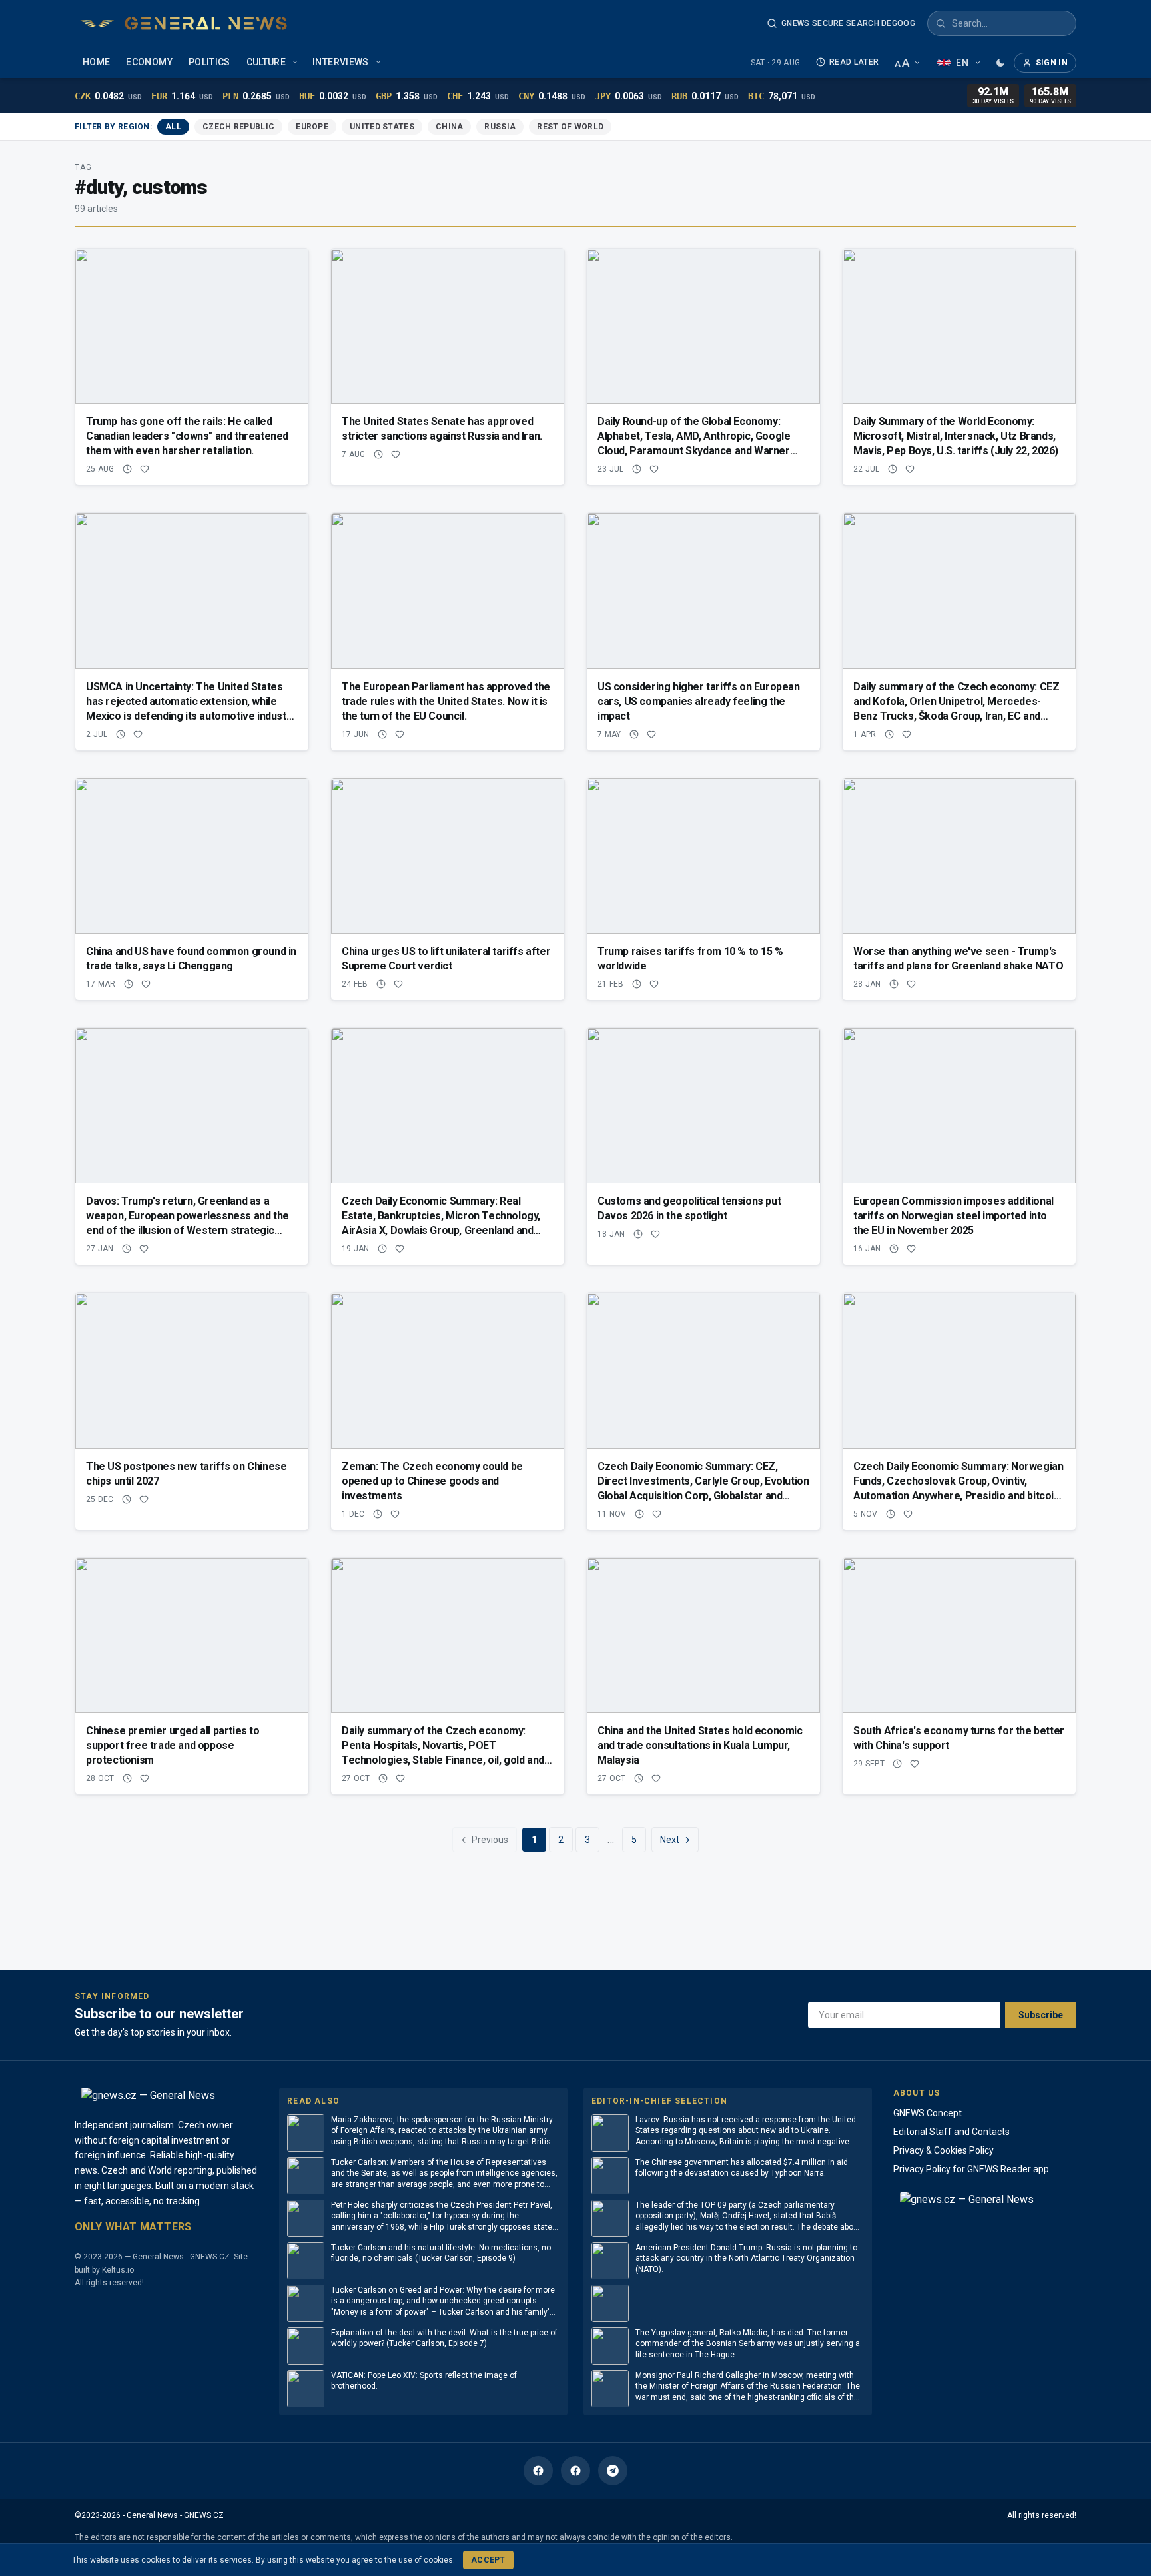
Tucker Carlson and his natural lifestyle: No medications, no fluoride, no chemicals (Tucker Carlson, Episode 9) (441, 2253)
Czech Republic (238, 127)
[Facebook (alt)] (575, 2471)
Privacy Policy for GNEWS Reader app (971, 2169)
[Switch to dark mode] (1000, 63)
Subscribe (1041, 2015)
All (173, 127)
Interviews (341, 62)
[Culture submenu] (296, 63)
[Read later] (127, 469)
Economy (149, 62)
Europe (312, 127)
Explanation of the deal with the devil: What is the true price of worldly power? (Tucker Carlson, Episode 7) (444, 2338)
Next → (675, 1840)
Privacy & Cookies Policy (944, 2150)
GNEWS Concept (928, 2113)
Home (96, 62)
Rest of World (570, 127)
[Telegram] (613, 2471)
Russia (500, 127)
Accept (488, 2560)
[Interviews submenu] (380, 63)
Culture (266, 62)
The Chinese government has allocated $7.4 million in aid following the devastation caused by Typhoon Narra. (742, 2168)
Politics (209, 62)
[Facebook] (538, 2471)
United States (382, 127)
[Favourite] (145, 469)
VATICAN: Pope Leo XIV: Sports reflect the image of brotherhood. (424, 2381)
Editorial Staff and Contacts (952, 2132)
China (450, 127)
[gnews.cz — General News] (184, 23)
